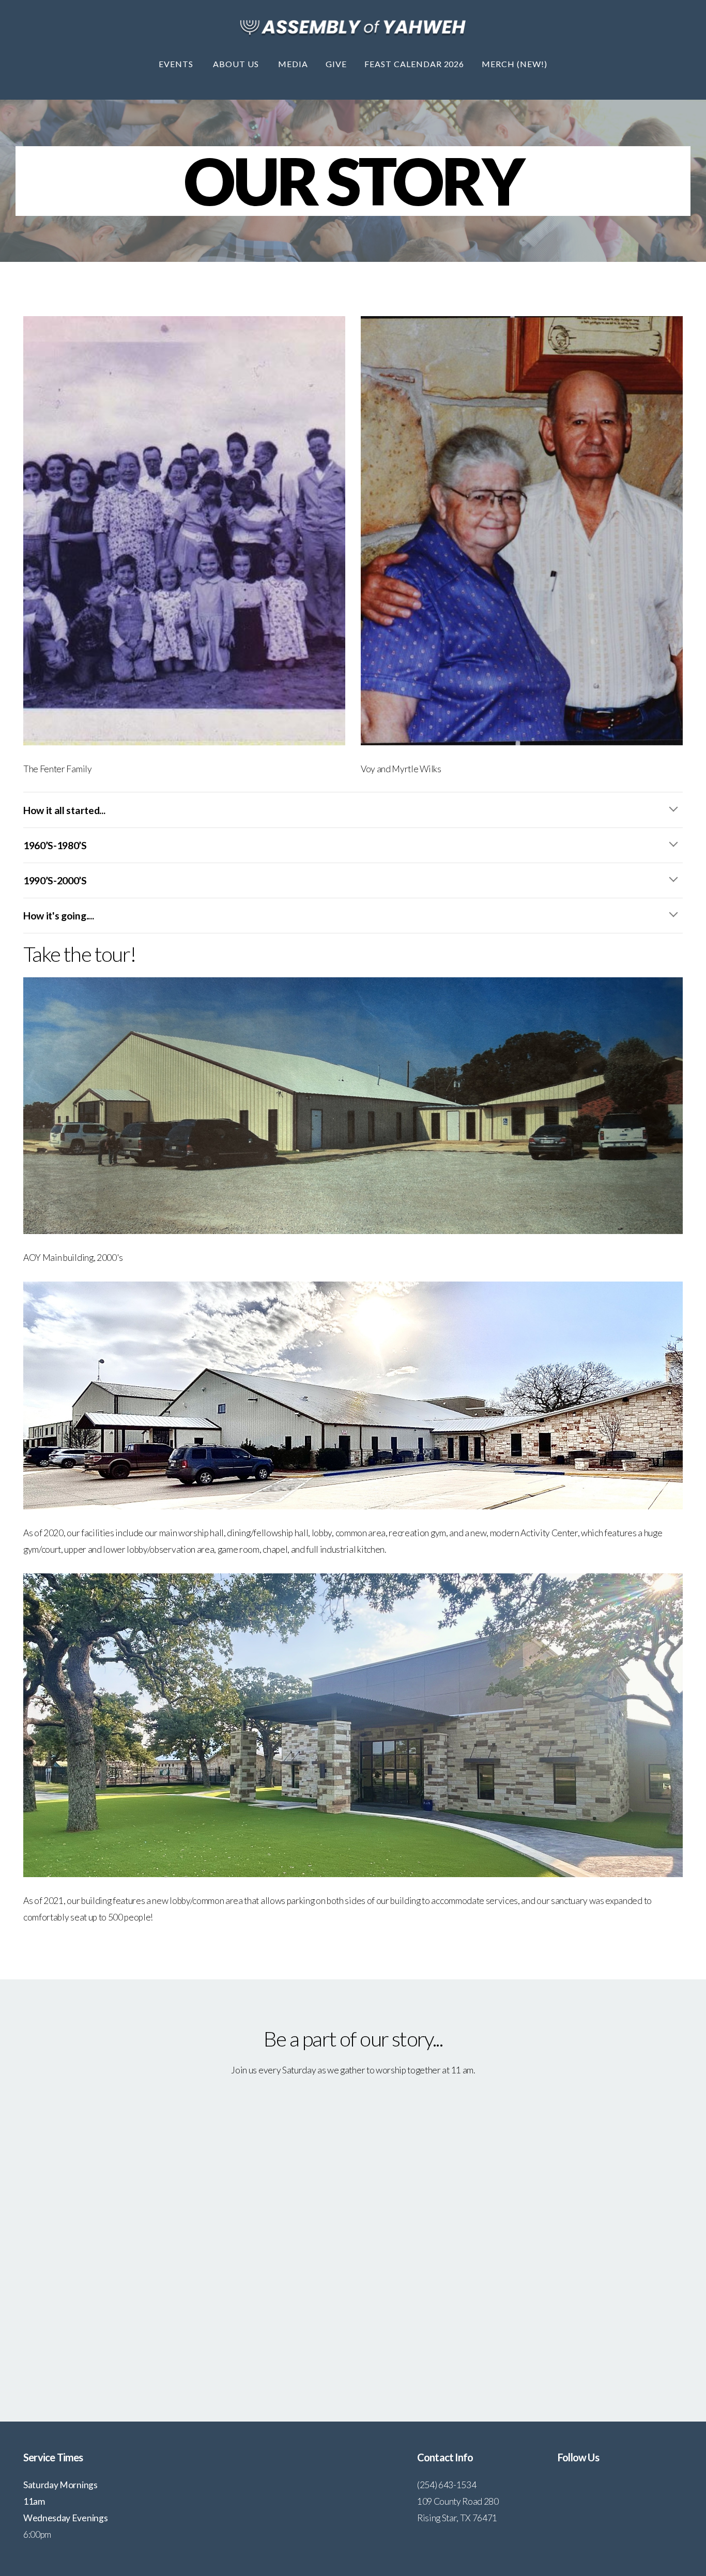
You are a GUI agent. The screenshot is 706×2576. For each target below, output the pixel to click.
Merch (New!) (515, 64)
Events (177, 64)
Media (293, 64)
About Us (237, 64)
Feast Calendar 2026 (414, 64)
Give (336, 64)
